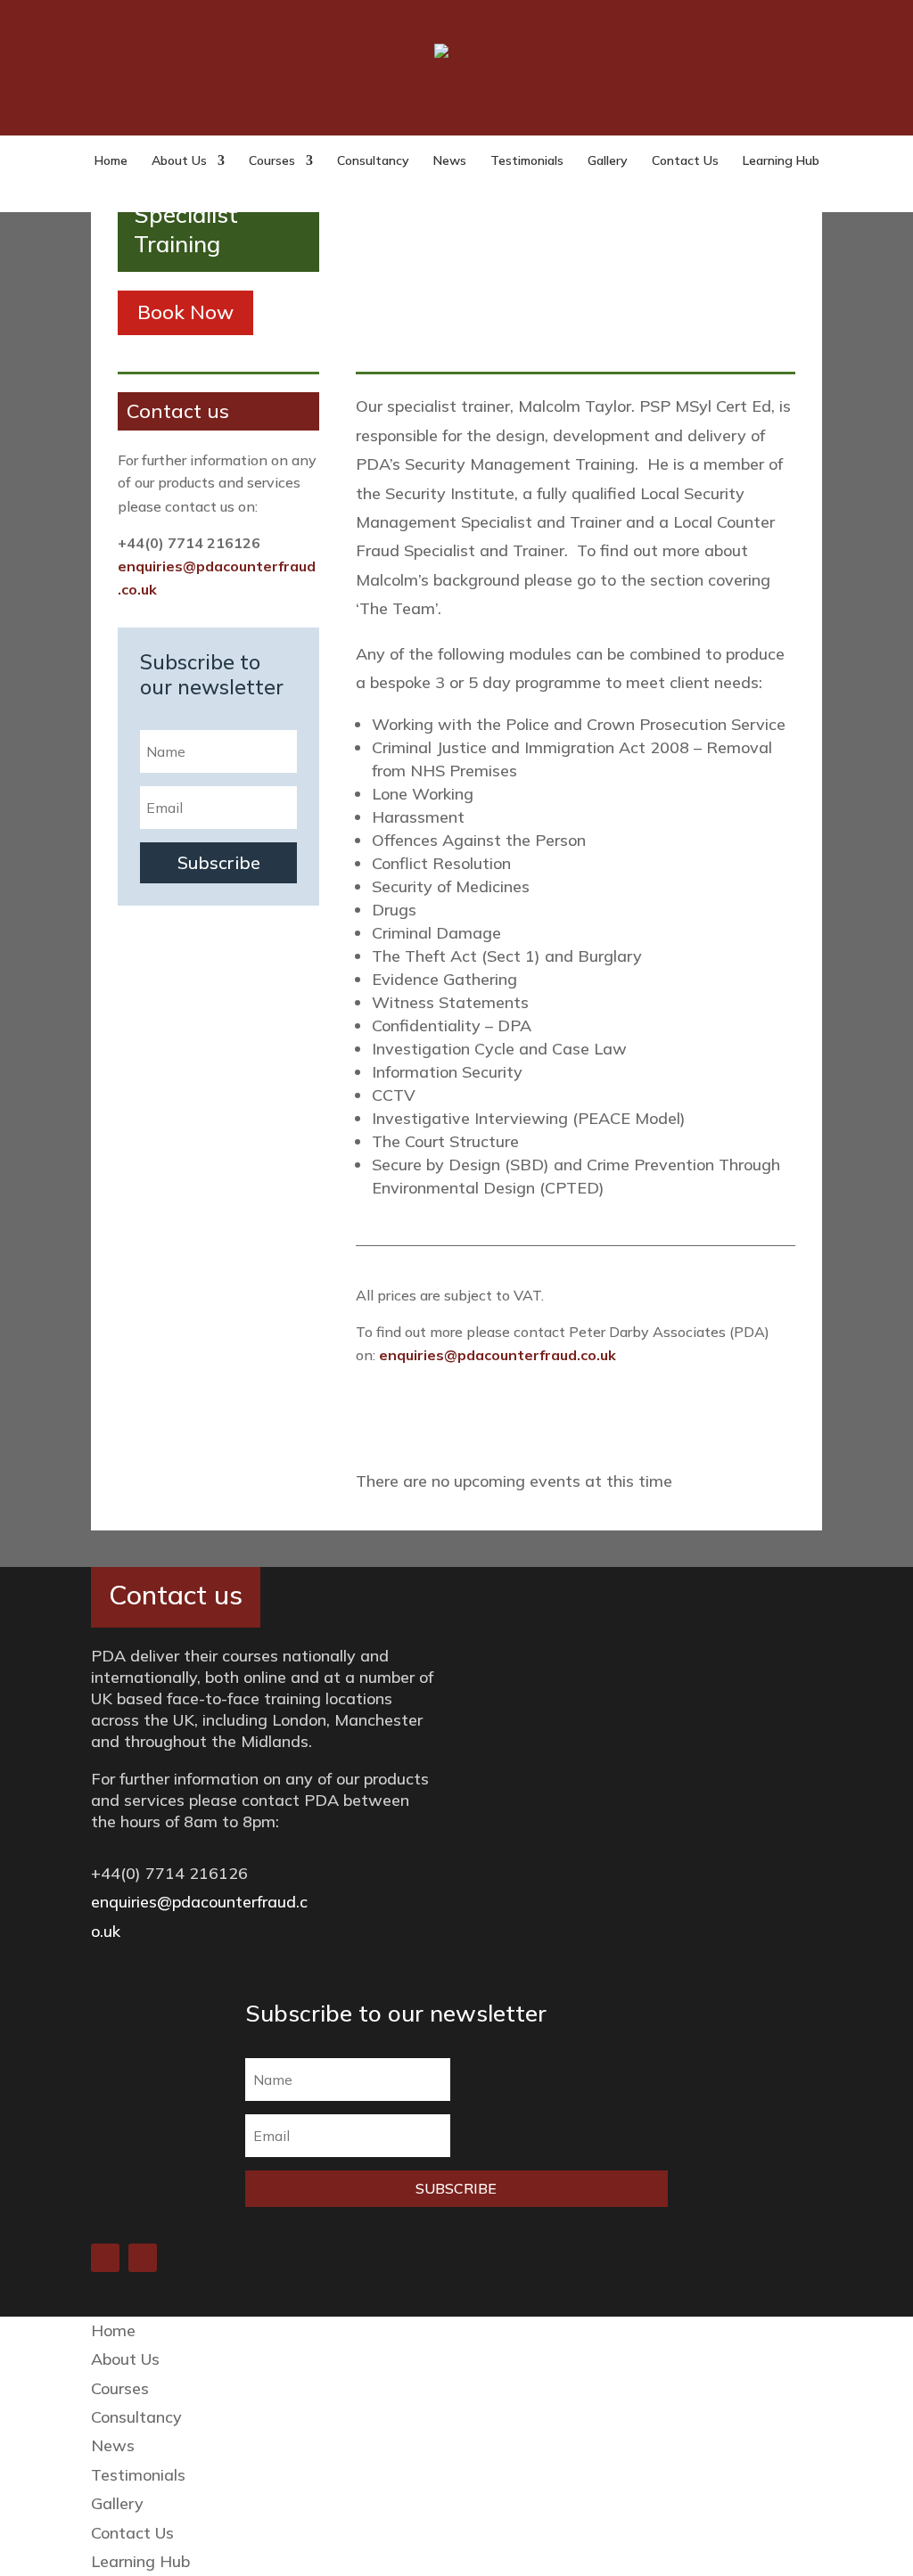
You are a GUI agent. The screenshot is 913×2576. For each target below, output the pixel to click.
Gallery (608, 161)
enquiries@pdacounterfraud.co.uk (498, 1355)
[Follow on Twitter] (143, 2258)
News (450, 161)
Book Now (185, 312)
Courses (272, 161)
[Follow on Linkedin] (105, 2258)
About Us (179, 161)
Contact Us (685, 161)
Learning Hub (781, 161)
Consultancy (373, 161)
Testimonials (527, 161)
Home (111, 161)
